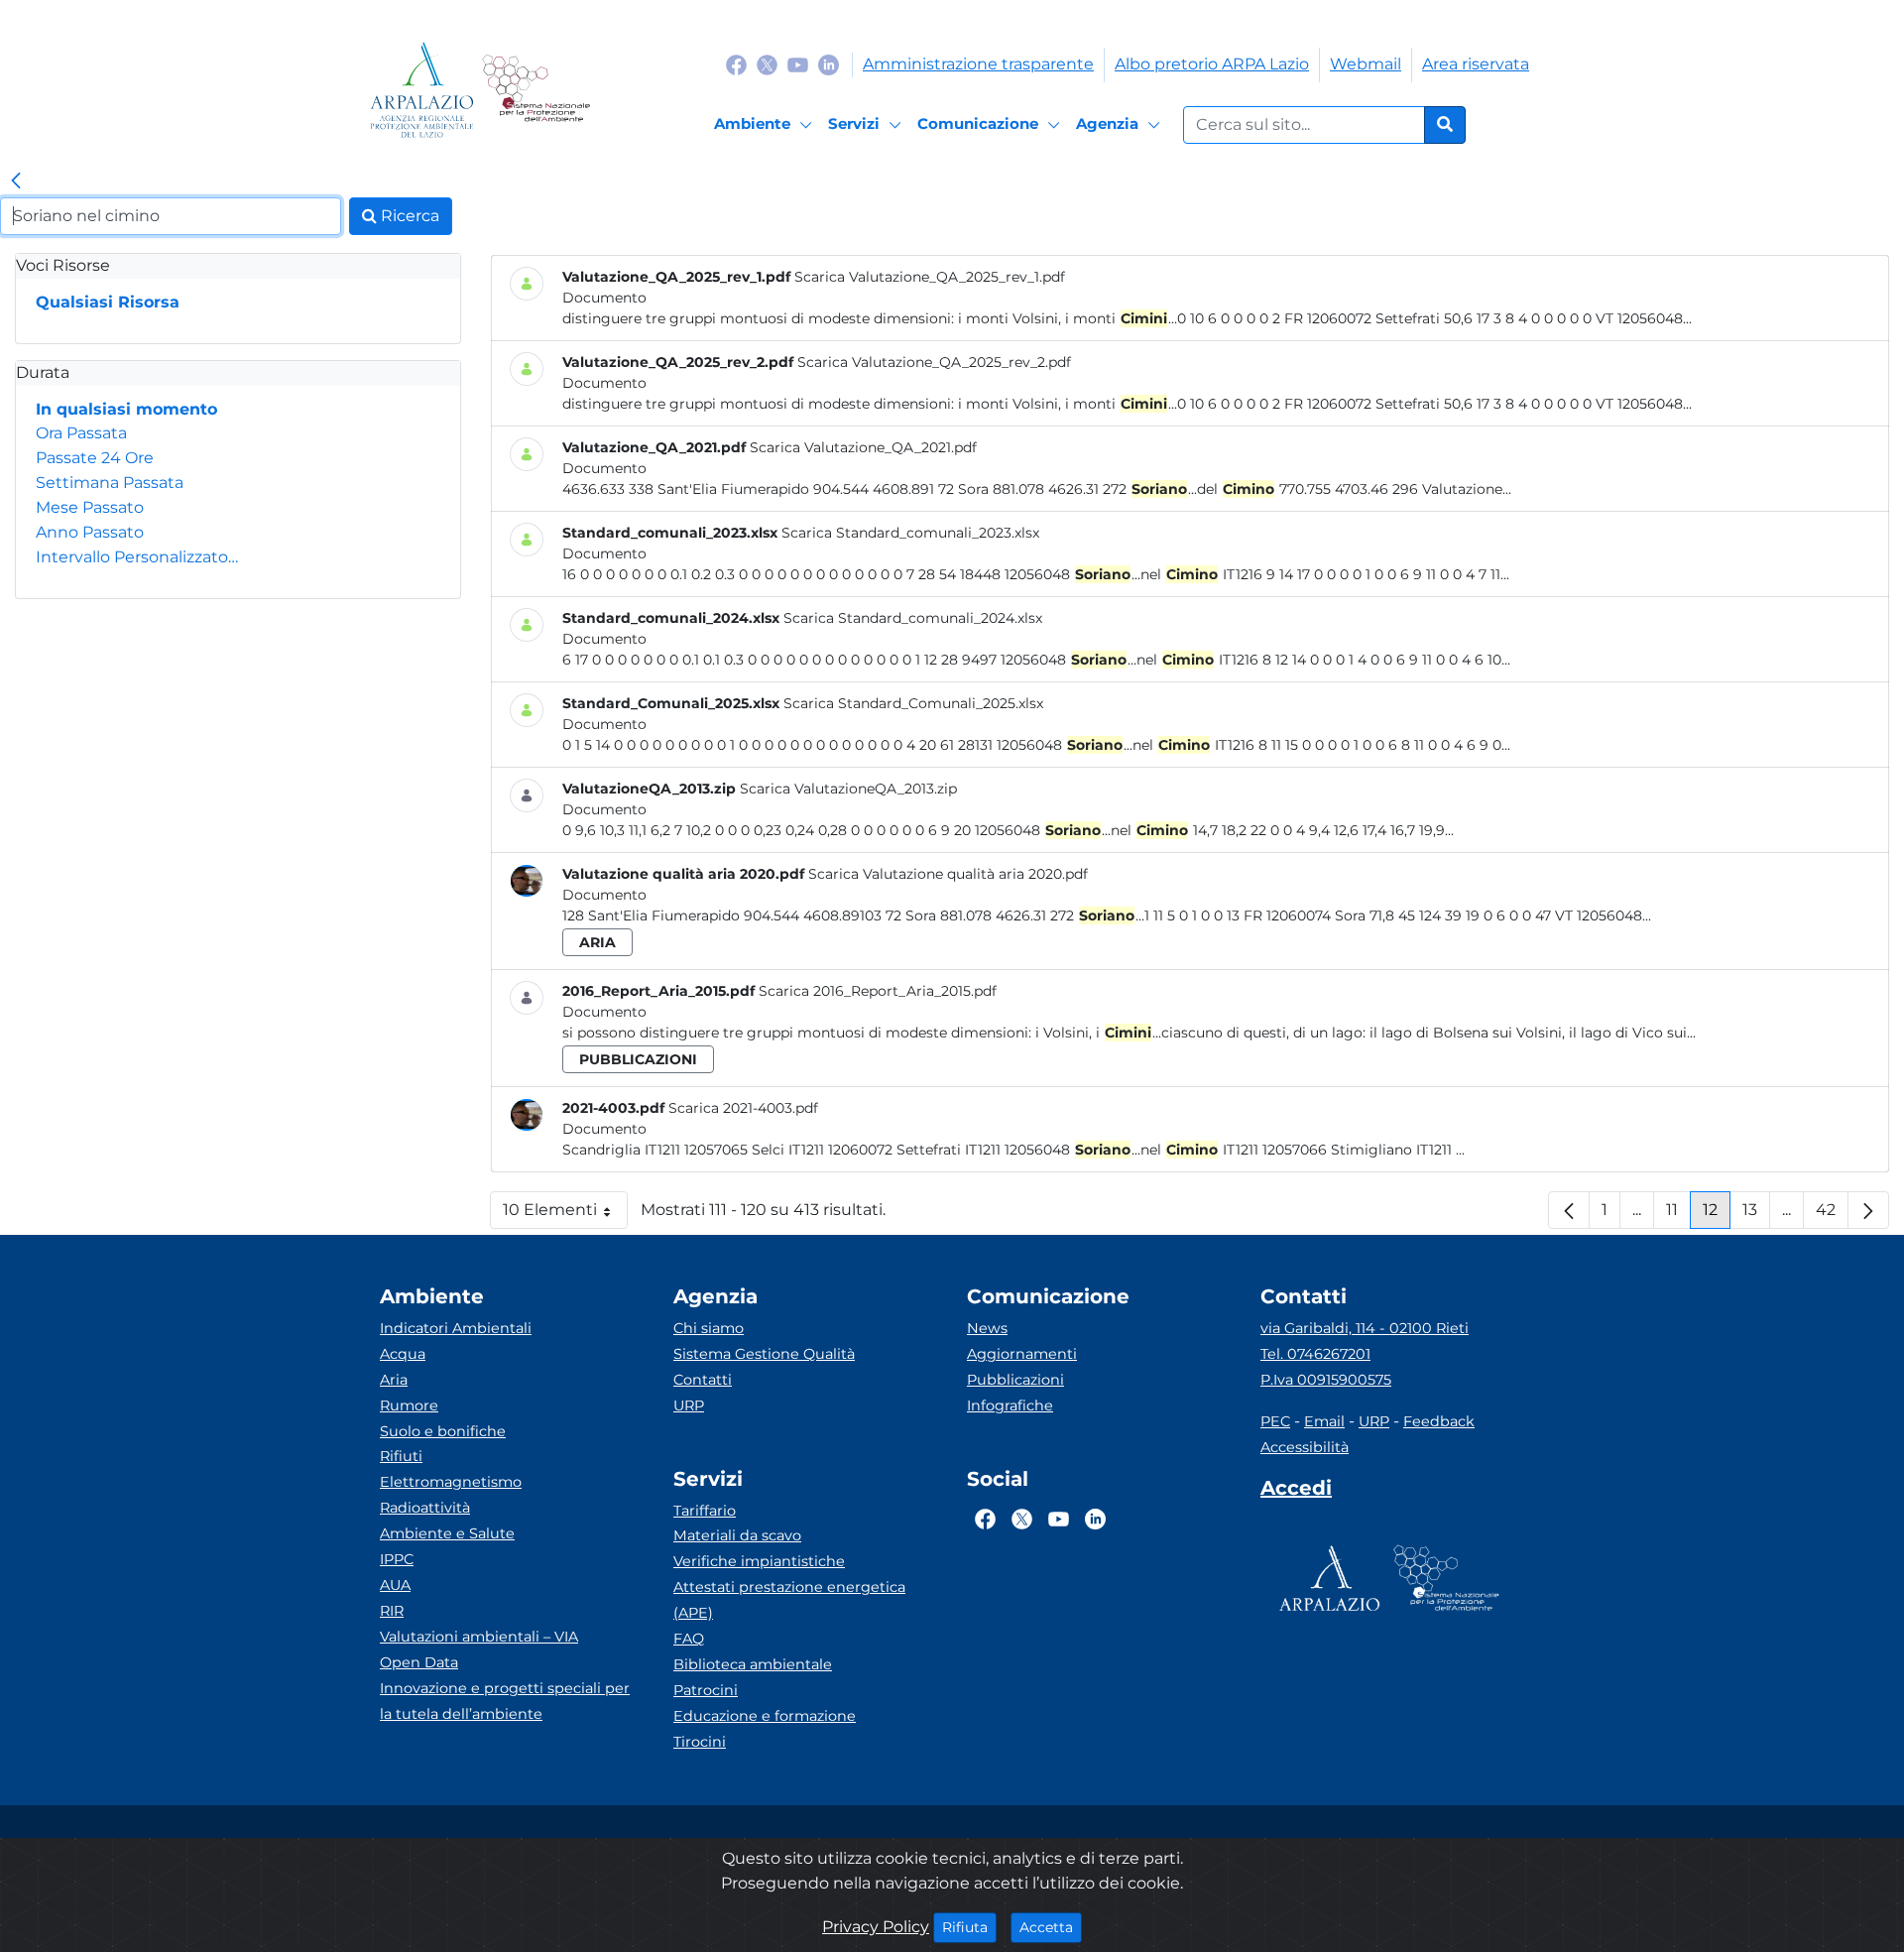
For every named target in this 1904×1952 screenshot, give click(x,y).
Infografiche (1010, 1405)
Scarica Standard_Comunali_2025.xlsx (913, 703)
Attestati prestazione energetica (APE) (789, 1600)
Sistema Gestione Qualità (764, 1354)
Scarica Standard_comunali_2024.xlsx (913, 618)
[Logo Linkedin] (829, 64)
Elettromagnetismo (451, 1482)
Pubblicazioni (1015, 1380)
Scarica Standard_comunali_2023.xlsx (910, 533)
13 (1756, 1215)
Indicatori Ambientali (456, 1328)
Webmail (1366, 64)
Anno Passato (90, 532)
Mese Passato (90, 507)
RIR (392, 1611)
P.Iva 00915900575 (1326, 1380)
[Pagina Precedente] (1569, 1210)
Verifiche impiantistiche (759, 1561)
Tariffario (705, 1511)
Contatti (703, 1380)
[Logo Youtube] (798, 64)
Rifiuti (401, 1456)
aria (597, 942)
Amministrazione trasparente (978, 64)
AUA (395, 1585)
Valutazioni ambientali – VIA (479, 1637)
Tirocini (700, 1742)
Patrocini (706, 1690)
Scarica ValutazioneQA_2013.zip (848, 789)
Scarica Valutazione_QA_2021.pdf (863, 447)
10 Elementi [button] (565, 1215)
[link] (16, 182)
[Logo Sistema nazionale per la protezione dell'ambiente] (536, 90)
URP (689, 1405)
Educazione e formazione (765, 1716)
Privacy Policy (876, 1927)
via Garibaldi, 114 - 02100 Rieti (1365, 1328)
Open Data (419, 1662)
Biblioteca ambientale (753, 1664)
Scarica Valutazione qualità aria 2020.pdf (948, 874)
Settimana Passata (110, 483)
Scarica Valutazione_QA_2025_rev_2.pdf (934, 362)
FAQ (689, 1639)
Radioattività (425, 1508)
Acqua (403, 1354)
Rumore (409, 1405)
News (987, 1328)
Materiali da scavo (737, 1535)
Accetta (1051, 1927)
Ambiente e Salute (447, 1533)
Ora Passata (81, 433)
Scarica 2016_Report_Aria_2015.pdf (878, 991)
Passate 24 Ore (95, 458)
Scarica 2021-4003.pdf (743, 1108)
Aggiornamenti (1022, 1354)
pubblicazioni (638, 1059)
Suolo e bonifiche (443, 1431)
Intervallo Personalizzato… (137, 557)
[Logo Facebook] (736, 64)
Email (1324, 1421)
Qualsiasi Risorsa (108, 302)
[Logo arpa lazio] (422, 90)
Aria (394, 1380)
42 (1832, 1215)
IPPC (397, 1559)
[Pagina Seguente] (1868, 1210)
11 (1678, 1215)
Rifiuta (969, 1927)
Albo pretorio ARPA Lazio (1212, 64)
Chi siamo (709, 1328)
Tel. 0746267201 (1315, 1354)
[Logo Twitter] (767, 64)
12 (1717, 1215)
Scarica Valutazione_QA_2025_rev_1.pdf (930, 277)
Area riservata (1476, 64)
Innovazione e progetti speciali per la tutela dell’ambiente (505, 1701)
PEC (1275, 1421)
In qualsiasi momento (126, 409)
